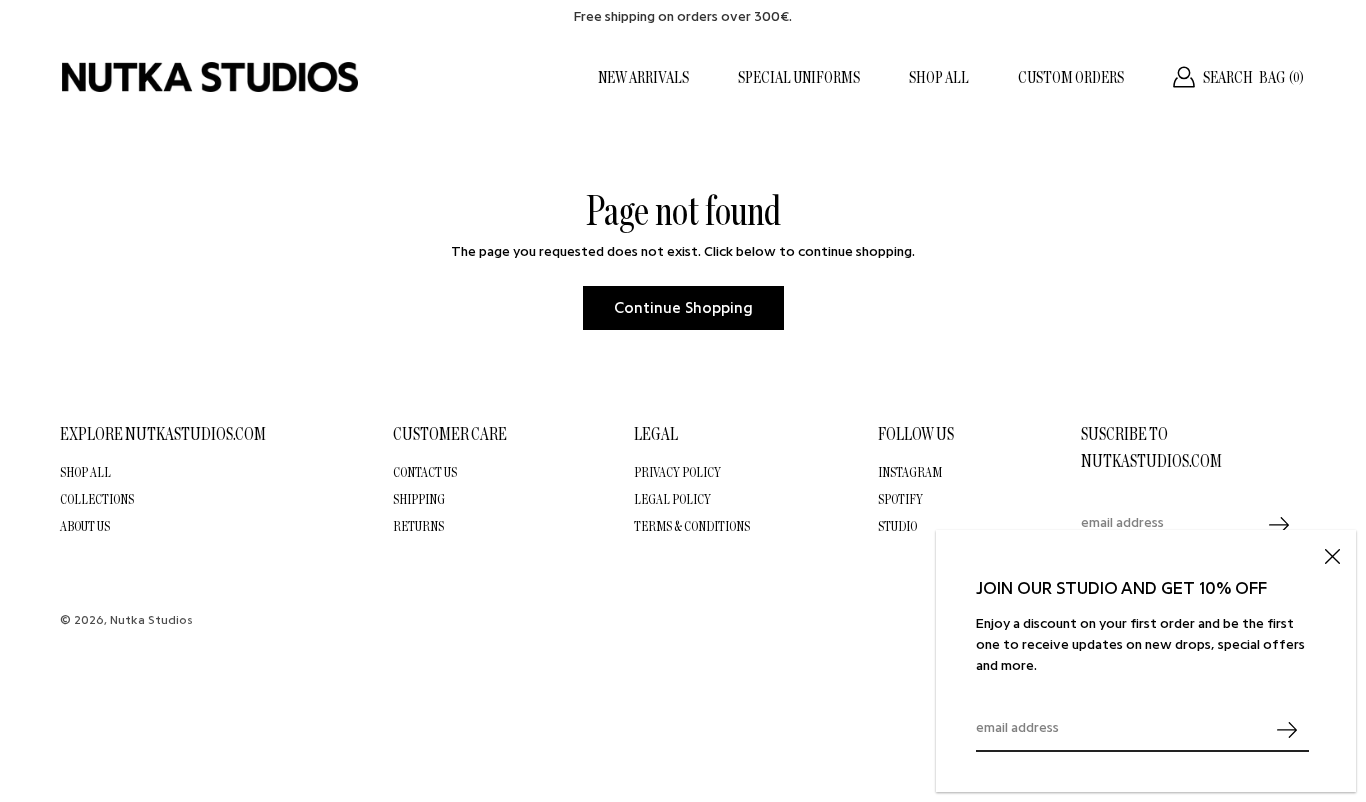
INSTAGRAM (910, 472)
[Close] (1332, 554)
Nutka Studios (151, 620)
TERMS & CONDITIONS (692, 526)
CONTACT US (425, 472)
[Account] (1184, 77)
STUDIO (897, 526)
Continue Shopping (683, 308)
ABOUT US (85, 526)
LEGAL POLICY (672, 499)
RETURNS (418, 526)
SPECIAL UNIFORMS (799, 77)
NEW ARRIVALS (643, 77)
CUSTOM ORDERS (1071, 77)
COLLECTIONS (97, 499)
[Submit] (1286, 729)
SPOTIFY (900, 499)
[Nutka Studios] (210, 77)
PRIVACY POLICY (677, 472)
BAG (1281, 77)
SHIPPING (419, 499)
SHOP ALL (939, 77)
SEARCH (1228, 77)
